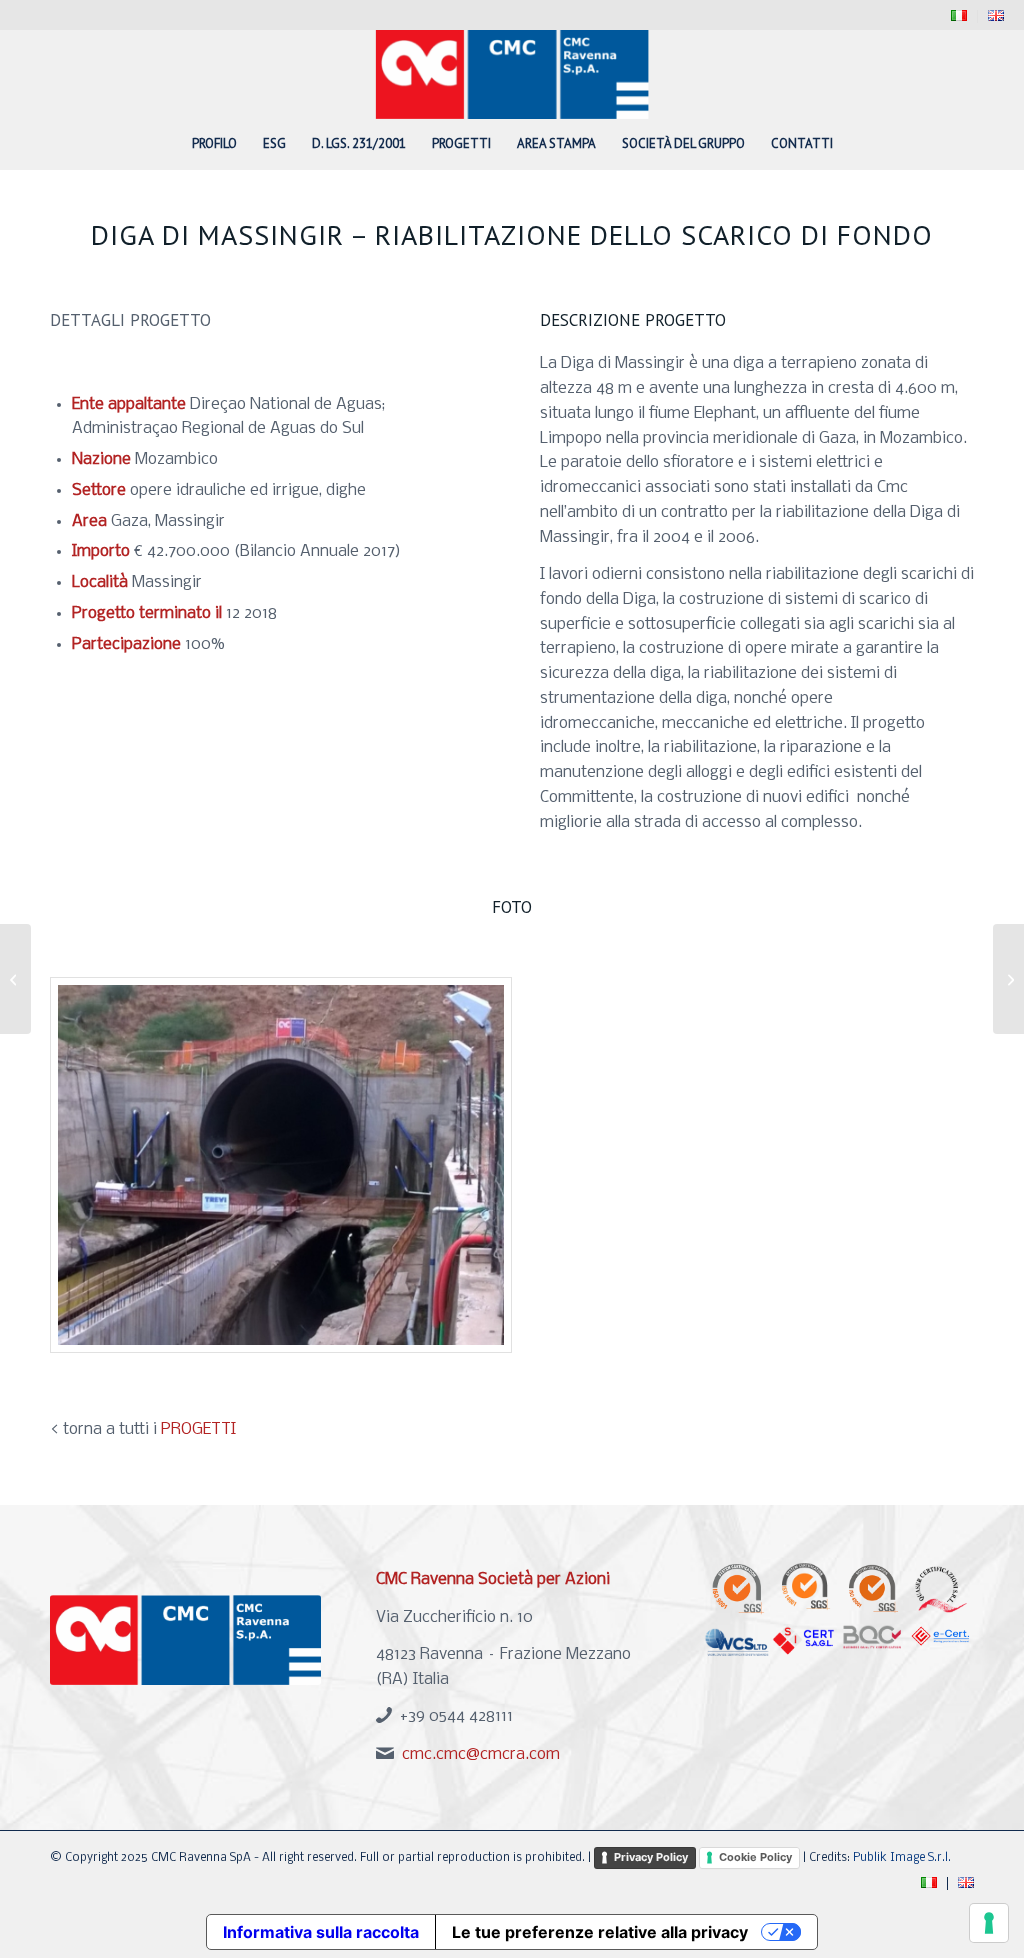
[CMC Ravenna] (512, 74)
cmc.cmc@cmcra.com (481, 1754)
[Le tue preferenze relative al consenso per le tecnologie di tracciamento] (989, 1923)
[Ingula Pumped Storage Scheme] (15, 979)
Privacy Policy (651, 1857)
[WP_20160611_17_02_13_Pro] (281, 1165)
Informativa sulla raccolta (321, 1932)
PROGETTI (198, 1429)
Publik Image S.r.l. (902, 1858)
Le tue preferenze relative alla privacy (600, 1932)
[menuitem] (959, 16)
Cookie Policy (755, 1857)
